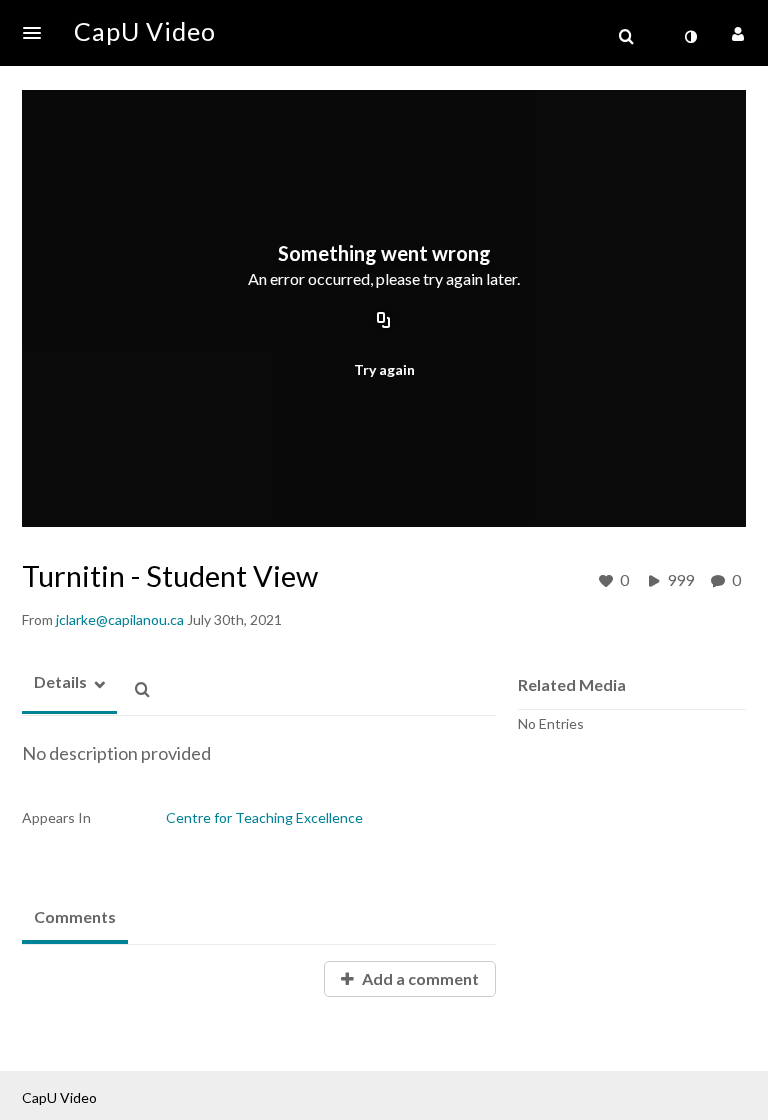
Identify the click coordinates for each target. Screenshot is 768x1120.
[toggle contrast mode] (690, 37)
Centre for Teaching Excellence (264, 817)
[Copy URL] (384, 322)
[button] (38, 33)
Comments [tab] (75, 916)
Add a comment (419, 978)
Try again (384, 369)
